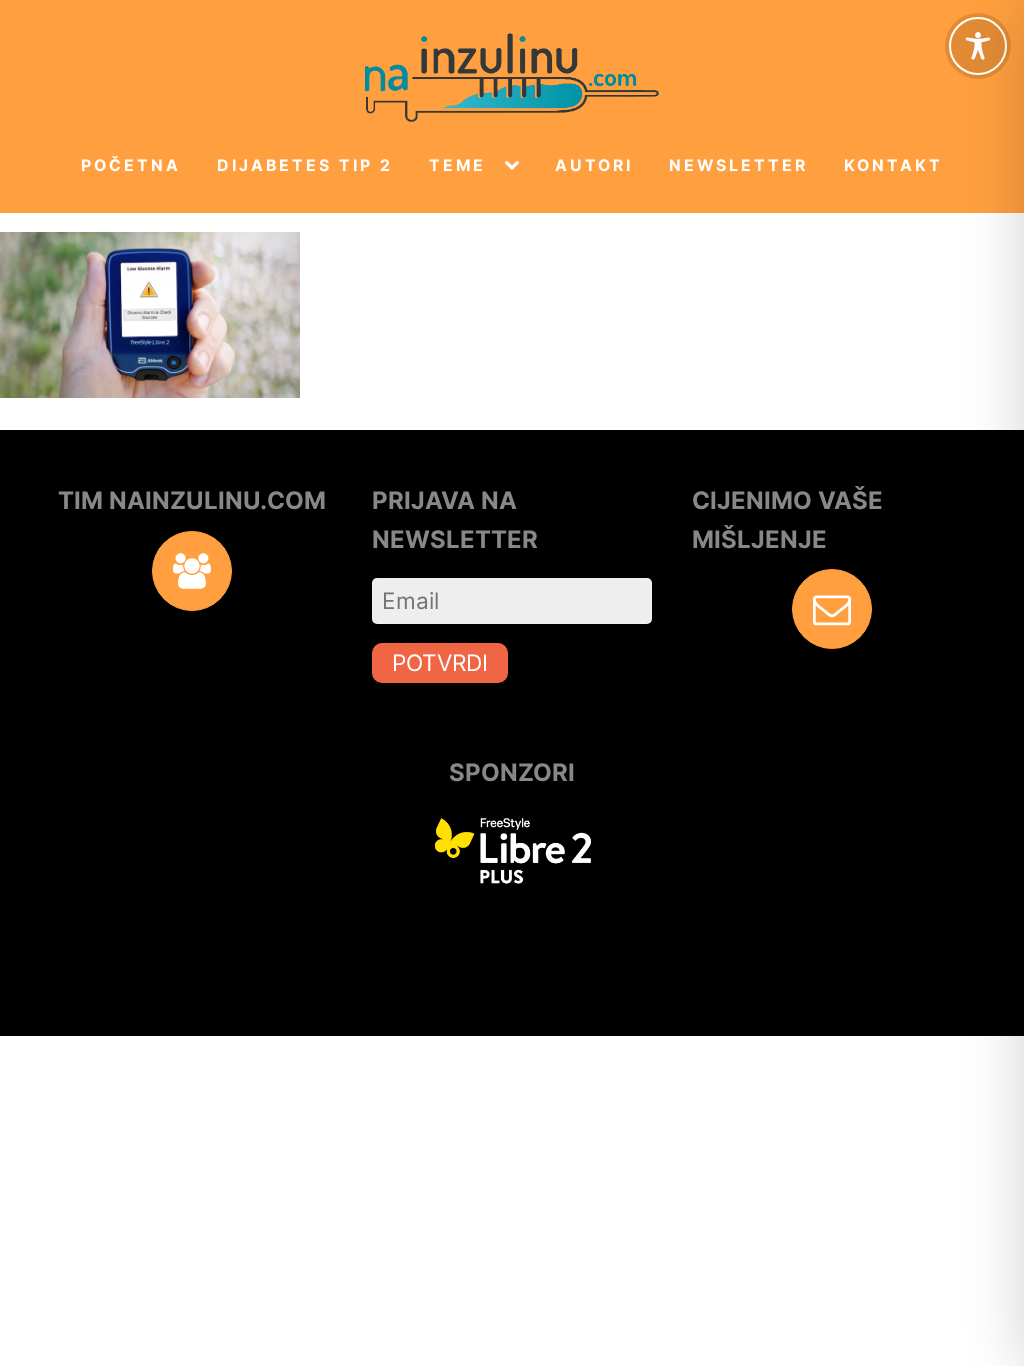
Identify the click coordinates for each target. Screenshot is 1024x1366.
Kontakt (893, 165)
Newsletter (738, 165)
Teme (457, 165)
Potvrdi (440, 662)
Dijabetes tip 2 (305, 165)
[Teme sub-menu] (516, 166)
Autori (594, 165)
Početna (131, 165)
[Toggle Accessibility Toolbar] (978, 46)
